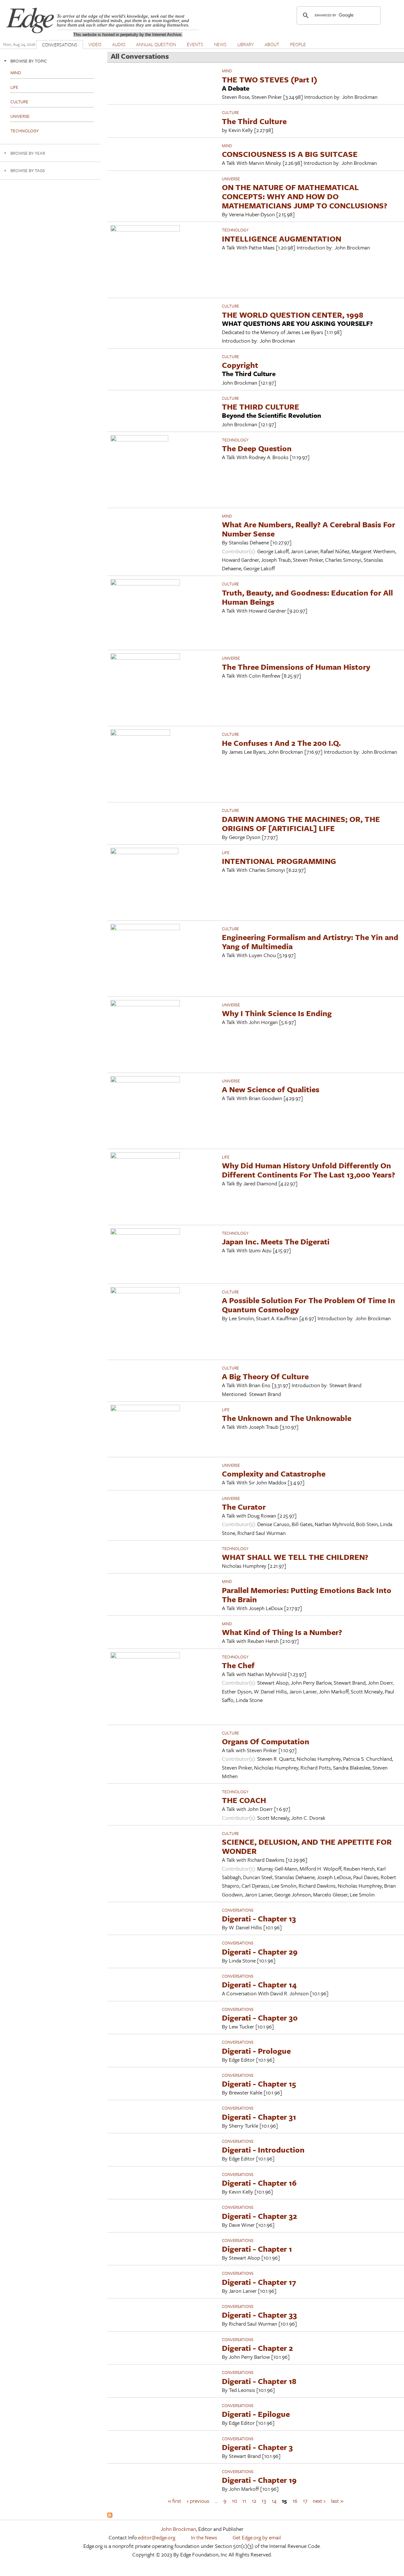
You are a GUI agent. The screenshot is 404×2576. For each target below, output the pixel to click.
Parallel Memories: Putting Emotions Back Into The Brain (307, 1595)
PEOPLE (298, 44)
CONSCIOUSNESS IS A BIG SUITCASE (290, 154)
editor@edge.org (157, 2537)
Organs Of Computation (266, 1741)
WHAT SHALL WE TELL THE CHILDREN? (295, 1557)
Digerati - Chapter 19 (259, 2480)
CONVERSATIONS (60, 45)
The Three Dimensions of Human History (296, 667)
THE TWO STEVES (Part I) (270, 79)
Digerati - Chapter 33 (259, 2315)
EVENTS (195, 44)
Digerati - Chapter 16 (259, 2183)
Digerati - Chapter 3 (257, 2447)
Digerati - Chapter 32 (259, 2216)
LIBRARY (246, 44)
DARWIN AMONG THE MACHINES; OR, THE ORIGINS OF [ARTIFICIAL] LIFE (301, 824)
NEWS (220, 44)
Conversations (238, 1910)
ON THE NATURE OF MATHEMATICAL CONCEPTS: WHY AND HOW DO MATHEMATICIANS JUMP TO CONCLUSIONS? (305, 196)
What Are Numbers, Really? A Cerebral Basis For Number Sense (309, 529)
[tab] (50, 61)
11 (244, 2501)
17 (305, 2501)
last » (337, 2501)
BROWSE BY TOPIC (29, 61)
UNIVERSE (231, 179)
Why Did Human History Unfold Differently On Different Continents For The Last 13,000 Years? (309, 1170)
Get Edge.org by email (257, 2537)
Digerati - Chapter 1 (257, 2249)
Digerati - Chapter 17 (259, 2282)
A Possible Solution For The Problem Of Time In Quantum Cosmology (309, 1305)
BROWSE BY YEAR (28, 153)
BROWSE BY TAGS (28, 170)
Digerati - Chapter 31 (259, 2117)
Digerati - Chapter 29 (260, 1952)
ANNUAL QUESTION (156, 44)
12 (254, 2501)
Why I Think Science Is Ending (277, 1013)
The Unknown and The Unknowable (287, 1418)
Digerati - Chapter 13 (259, 1918)
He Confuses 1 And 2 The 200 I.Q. (281, 743)
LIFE (226, 853)
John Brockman (178, 2529)
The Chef (238, 1665)
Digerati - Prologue (256, 2051)
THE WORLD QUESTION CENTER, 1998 (293, 315)
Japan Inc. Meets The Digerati (276, 1241)
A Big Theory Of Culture (265, 1376)
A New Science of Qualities (271, 1089)
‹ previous (198, 2501)
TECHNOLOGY (235, 230)
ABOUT (272, 44)
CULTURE (230, 112)
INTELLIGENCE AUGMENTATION (282, 239)
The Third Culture (254, 121)
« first (175, 2501)
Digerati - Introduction (263, 2150)
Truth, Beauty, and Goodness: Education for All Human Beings (307, 597)
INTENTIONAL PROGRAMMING (279, 861)
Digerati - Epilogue (256, 2414)
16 (295, 2501)
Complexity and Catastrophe (274, 1474)
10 (235, 2501)
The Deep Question (257, 448)
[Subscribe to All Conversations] (110, 2516)
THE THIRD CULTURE (261, 407)
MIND (227, 71)
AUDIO (119, 44)
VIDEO (95, 44)
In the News (204, 2537)
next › (319, 2501)
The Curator (244, 1507)
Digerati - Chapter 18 (259, 2381)
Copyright (240, 365)
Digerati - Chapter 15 (259, 2084)
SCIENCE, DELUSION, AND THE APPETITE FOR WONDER (307, 1846)
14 (274, 2501)
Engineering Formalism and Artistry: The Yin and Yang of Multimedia (310, 942)
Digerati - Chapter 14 (259, 1984)
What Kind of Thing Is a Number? (282, 1632)
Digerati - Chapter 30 (260, 2018)
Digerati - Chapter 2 (257, 2348)
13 (264, 2501)
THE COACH (244, 1800)
